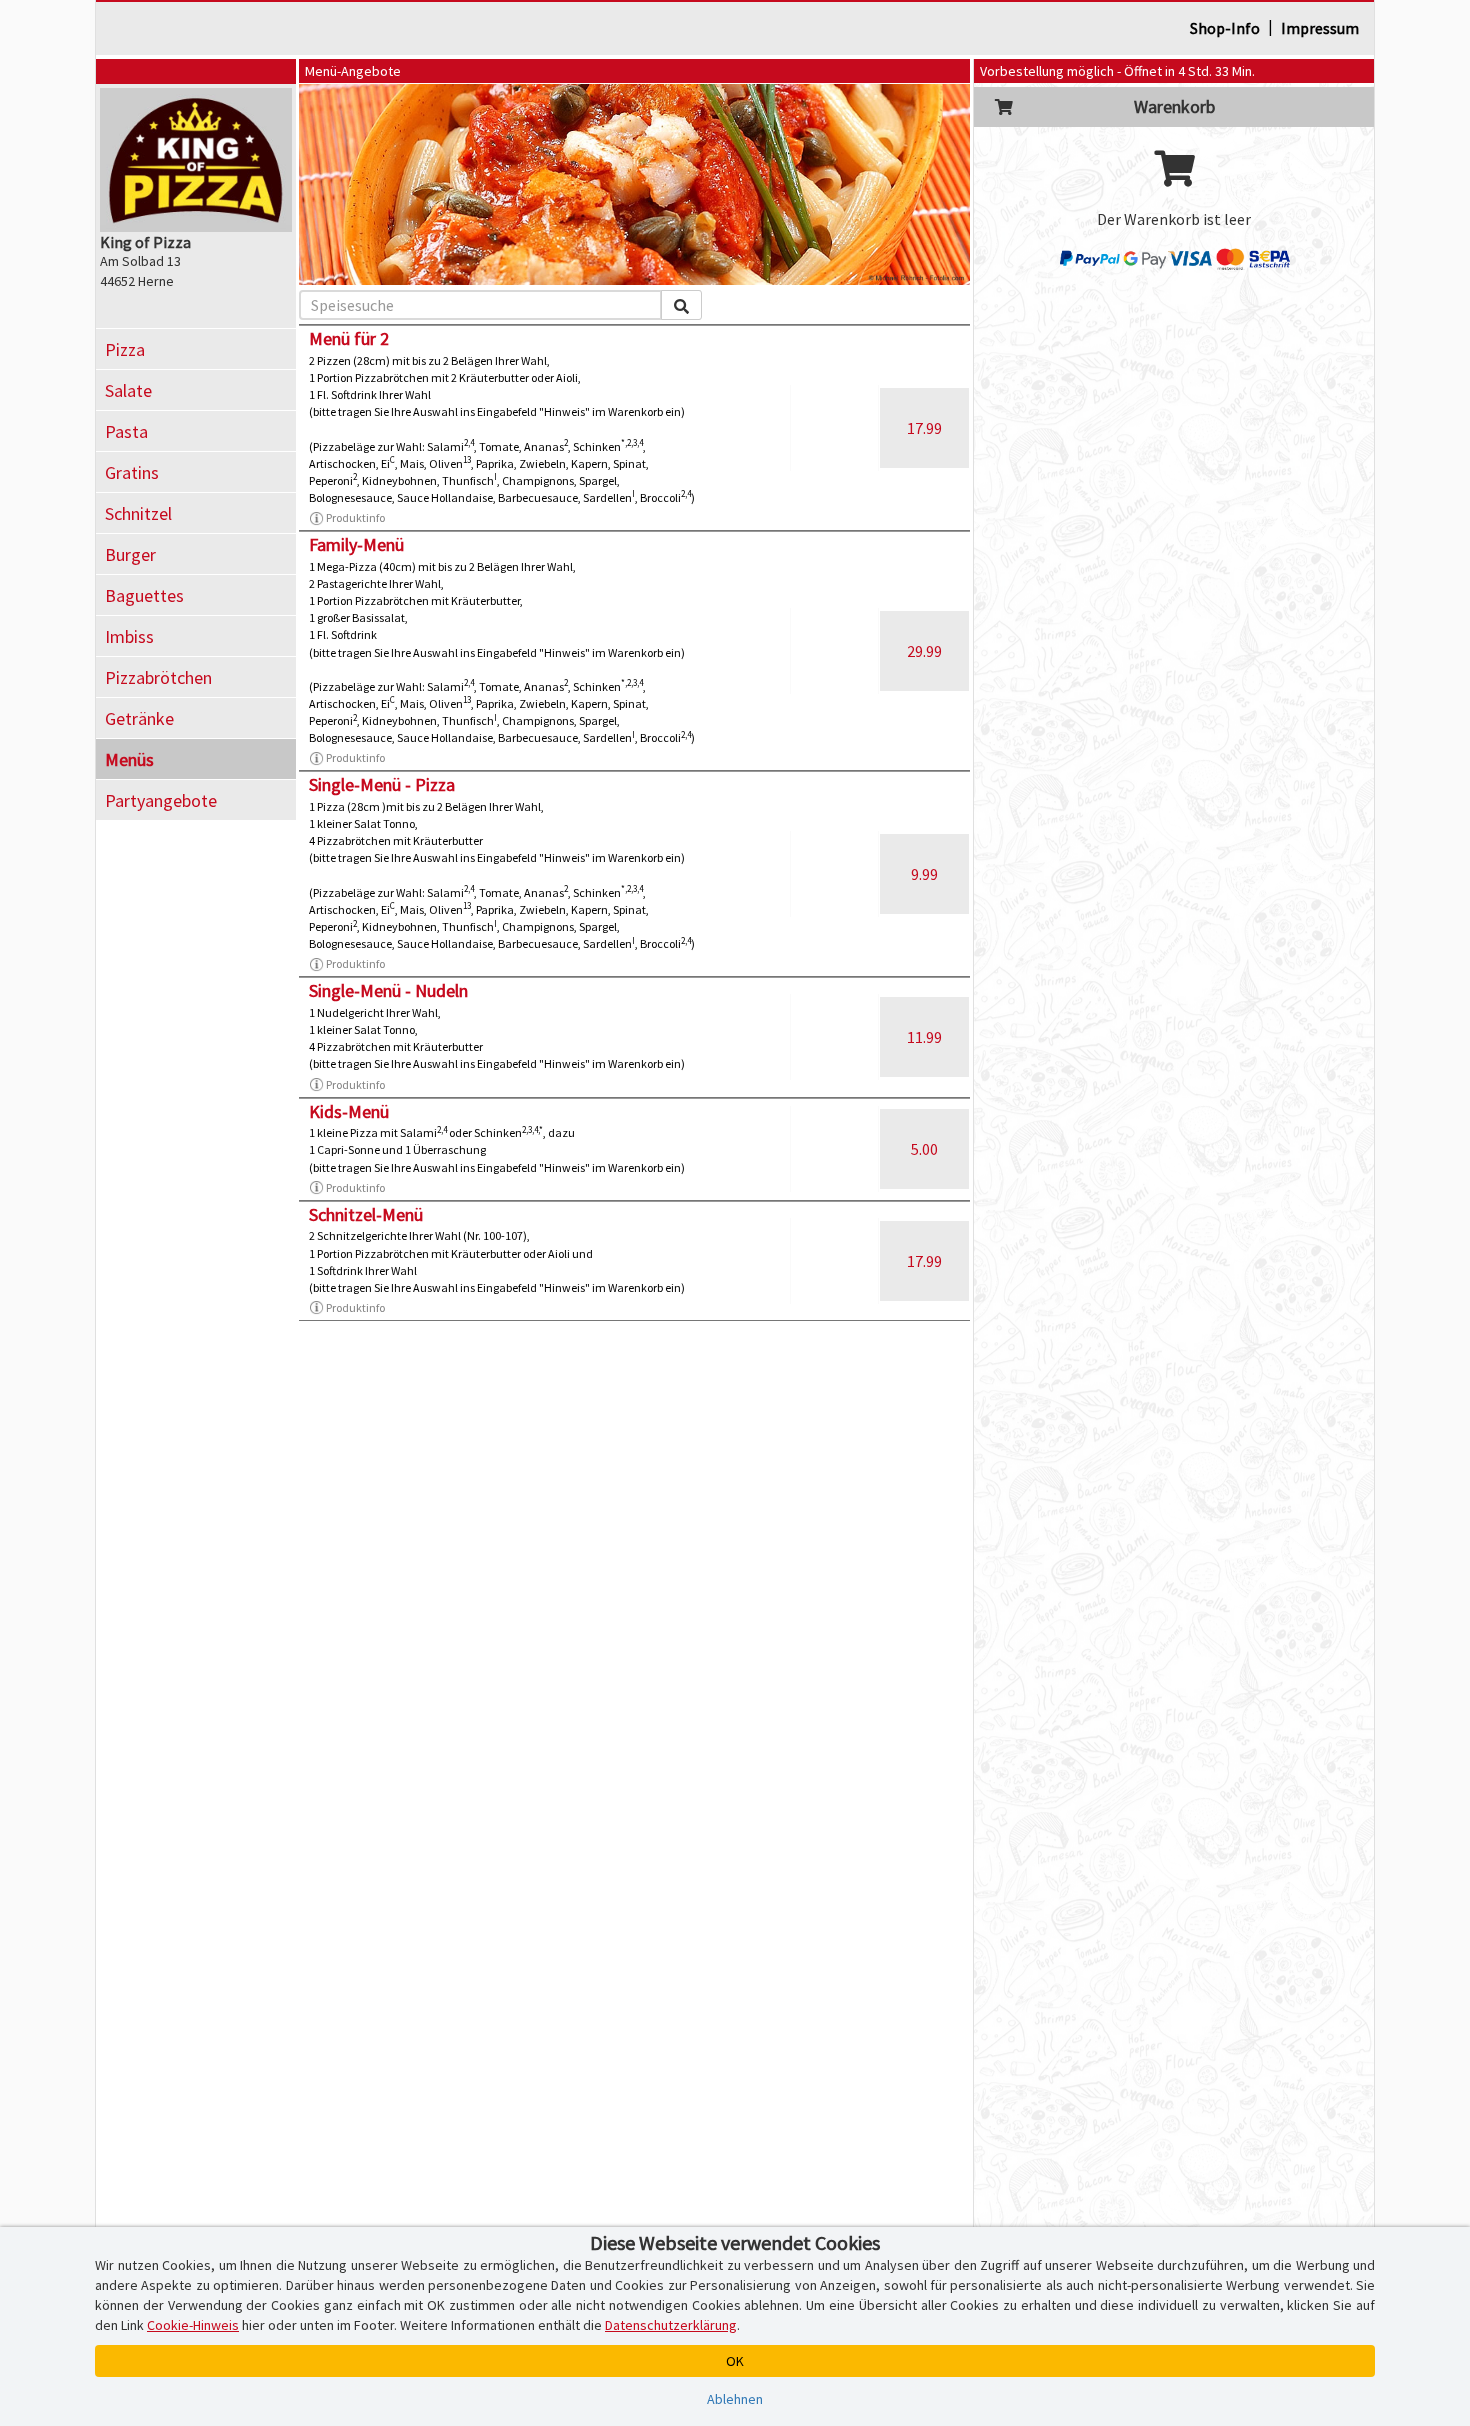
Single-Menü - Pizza (382, 784)
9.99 (924, 874)
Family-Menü (356, 544)
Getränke (139, 718)
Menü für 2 (349, 338)
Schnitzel (138, 513)
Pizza (125, 349)
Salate (128, 390)
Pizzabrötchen (158, 677)
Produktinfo (355, 517)
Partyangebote (161, 800)
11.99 (924, 1037)
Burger (130, 554)
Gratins (132, 472)
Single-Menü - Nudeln (388, 990)
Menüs (129, 759)
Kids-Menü (349, 1111)
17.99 (924, 428)
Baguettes (144, 595)
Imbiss (129, 636)
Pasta (126, 431)
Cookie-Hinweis (193, 2325)
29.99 (924, 651)
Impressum (1320, 28)
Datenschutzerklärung (671, 2325)
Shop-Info (1225, 28)
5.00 (924, 1149)
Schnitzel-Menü (366, 1214)
